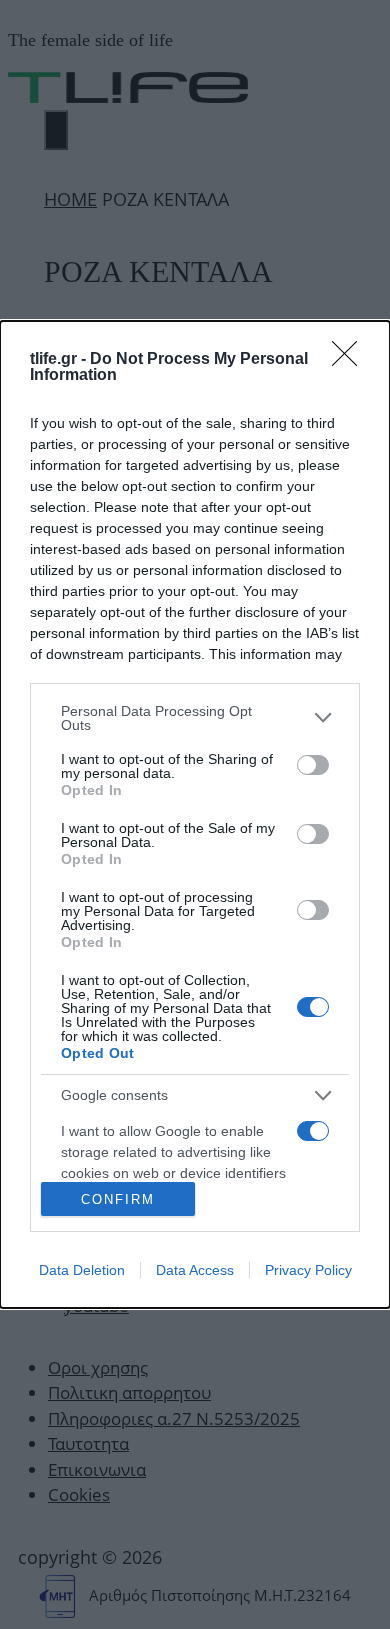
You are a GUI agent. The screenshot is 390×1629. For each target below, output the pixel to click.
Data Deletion (82, 1270)
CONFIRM (118, 1199)
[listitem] (195, 718)
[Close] (351, 360)
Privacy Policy (308, 1270)
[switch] (313, 765)
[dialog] (195, 815)
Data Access (195, 1270)
